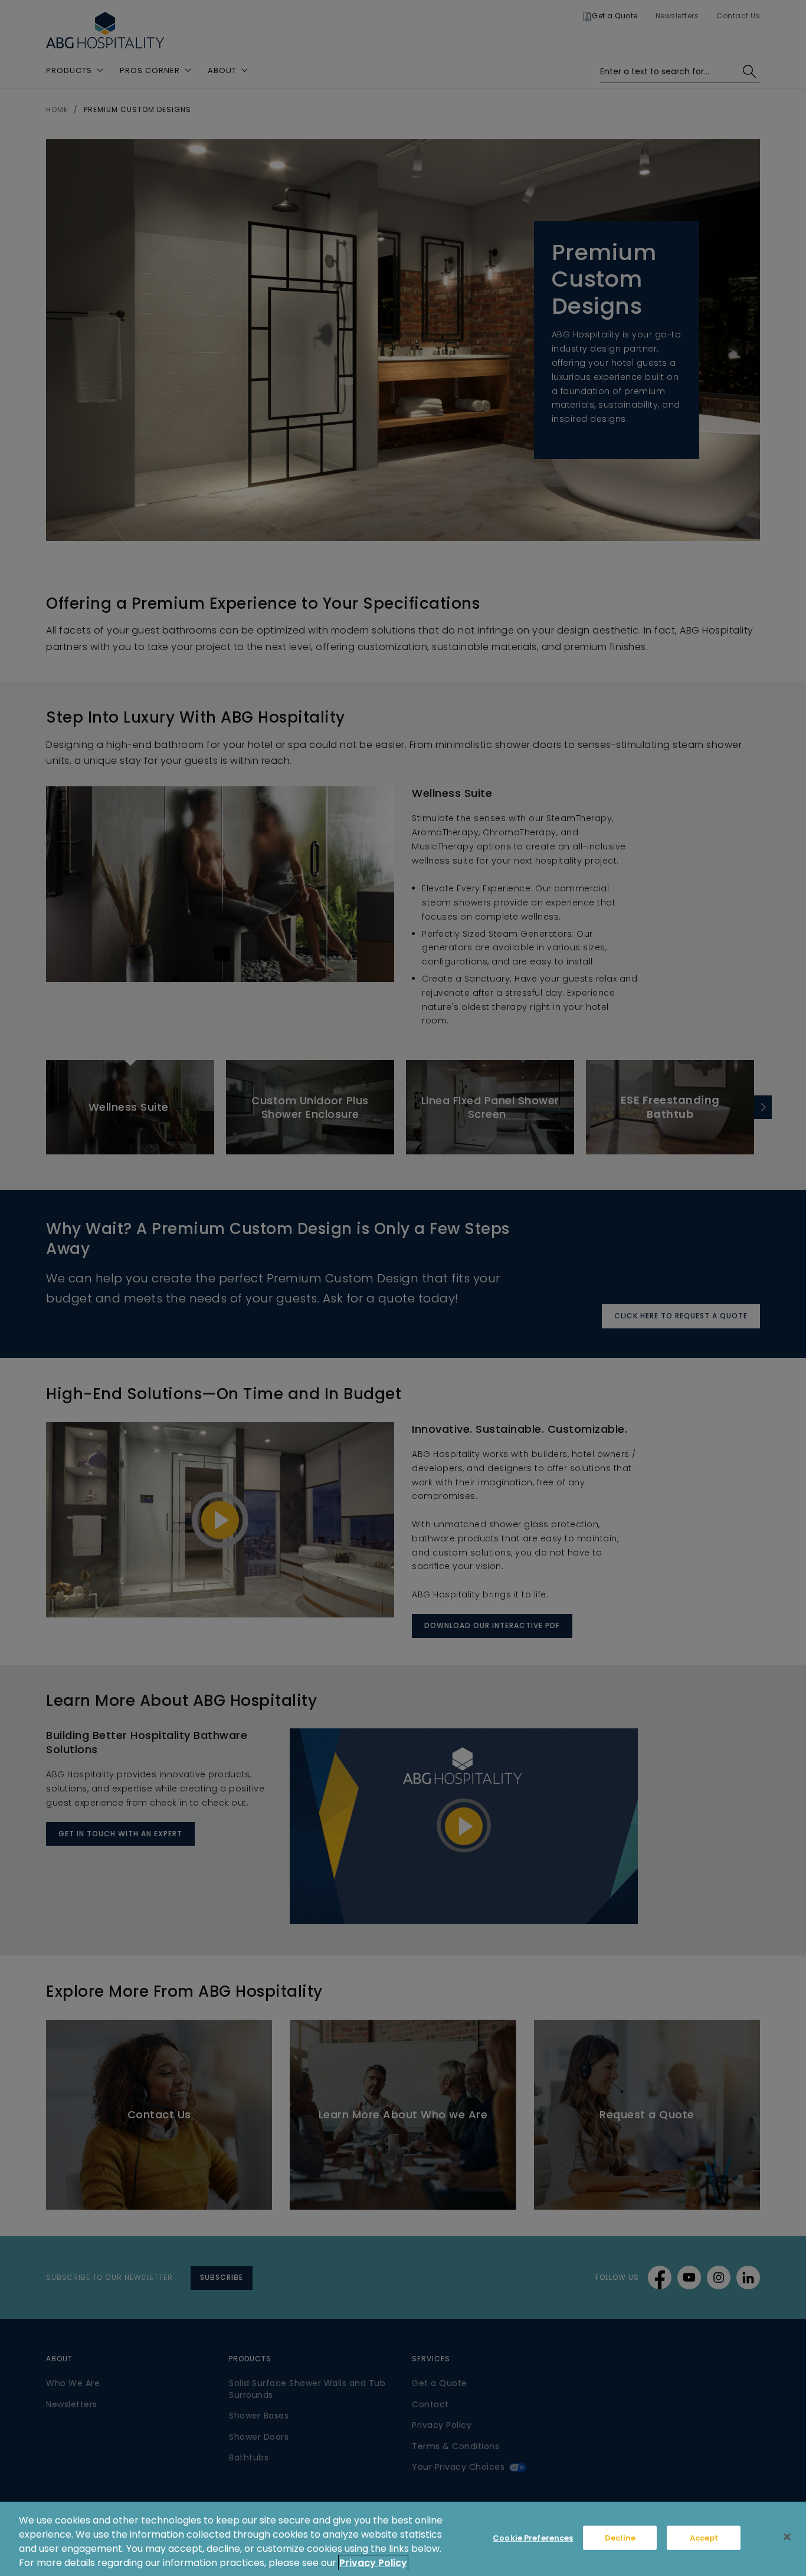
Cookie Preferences (533, 2538)
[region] (403, 2539)
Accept (704, 2538)
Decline (620, 2538)
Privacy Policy (373, 2563)
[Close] (787, 2537)
